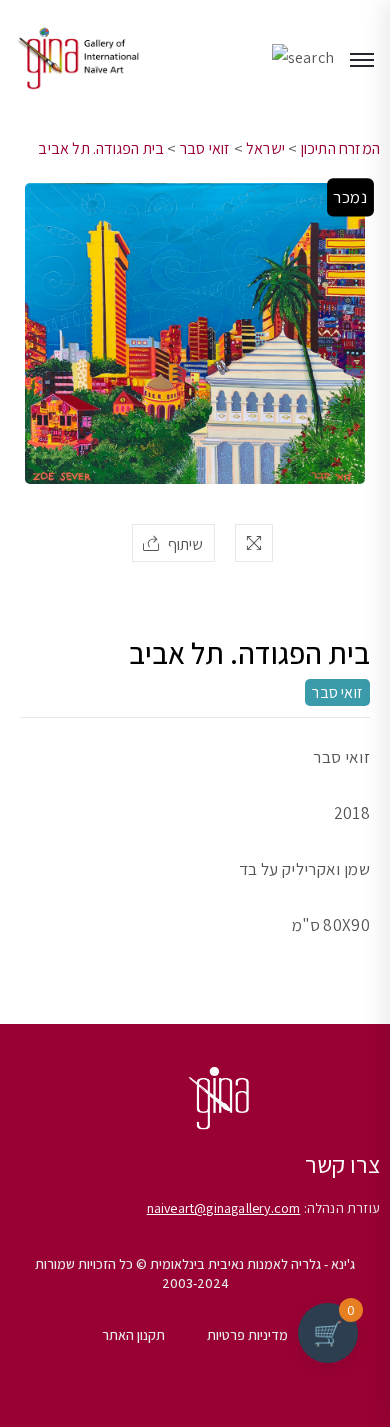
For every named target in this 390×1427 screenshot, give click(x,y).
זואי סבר (205, 148)
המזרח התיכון (340, 148)
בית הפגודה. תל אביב (101, 148)
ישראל (265, 148)
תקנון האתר (133, 1335)
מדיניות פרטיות (247, 1335)
